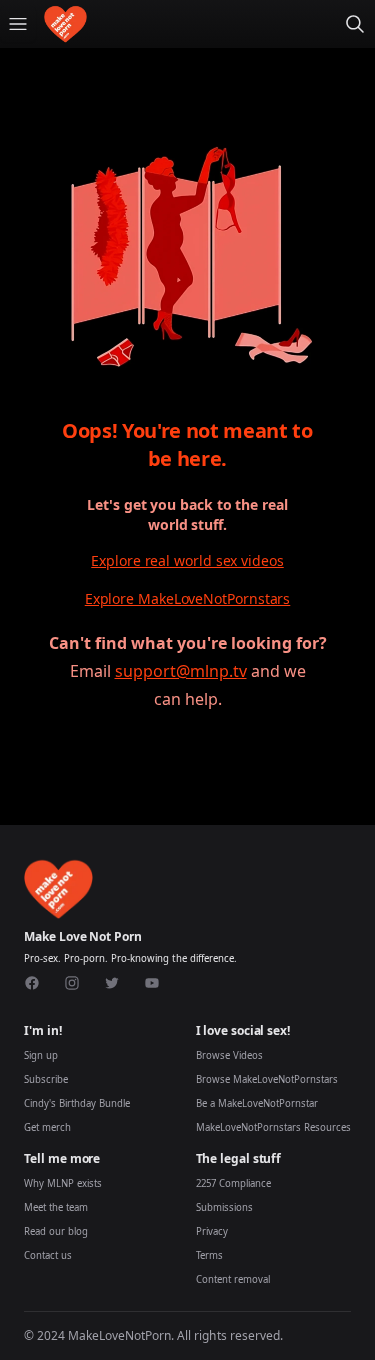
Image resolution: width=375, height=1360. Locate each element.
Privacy (212, 1231)
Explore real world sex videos (187, 560)
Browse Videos (229, 1055)
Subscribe (46, 1079)
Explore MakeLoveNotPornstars (188, 598)
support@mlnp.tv (181, 671)
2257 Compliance (233, 1183)
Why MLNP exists (63, 1183)
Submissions (224, 1207)
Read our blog (56, 1231)
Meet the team (56, 1207)
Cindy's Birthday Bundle (77, 1103)
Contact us (48, 1255)
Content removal (233, 1279)
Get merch (47, 1127)
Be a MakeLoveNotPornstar (257, 1103)
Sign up (41, 1055)
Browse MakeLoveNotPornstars (267, 1079)
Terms (209, 1255)
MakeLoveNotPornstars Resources (273, 1127)
